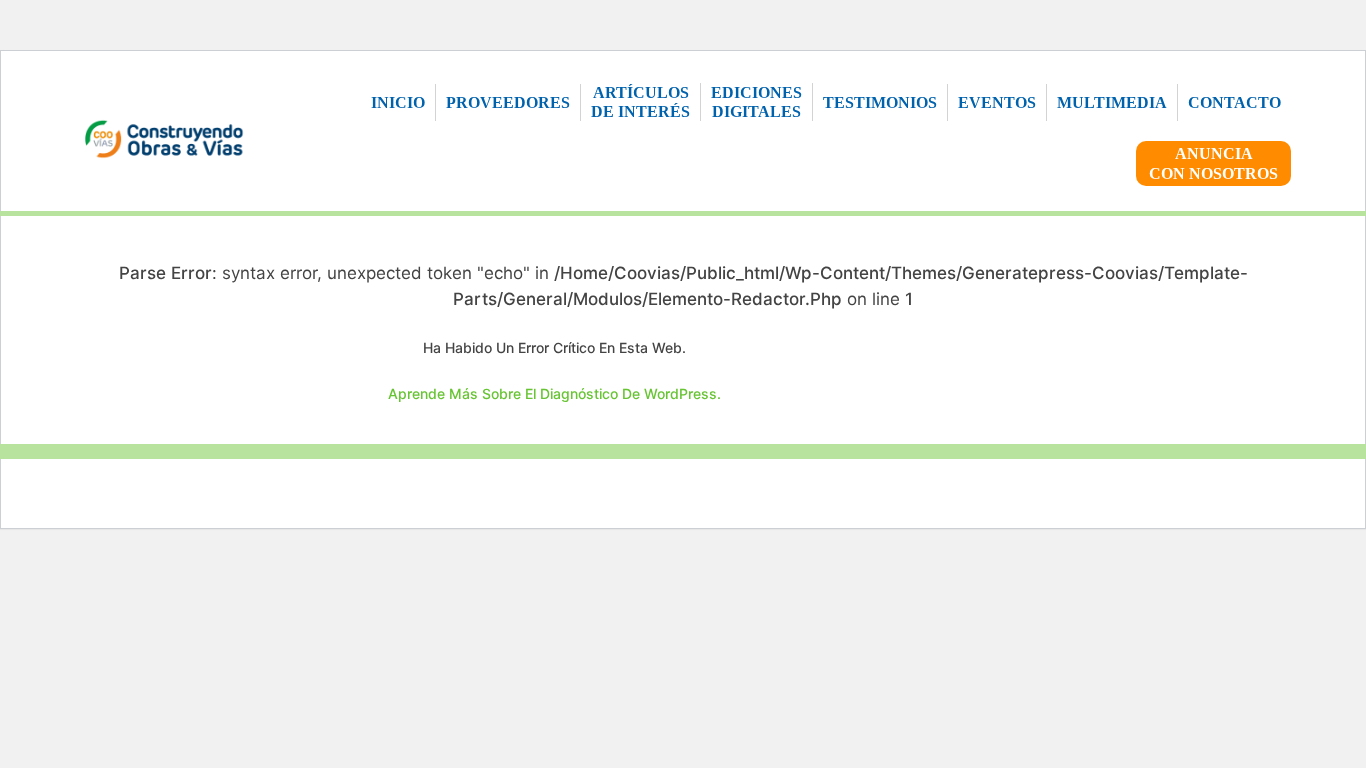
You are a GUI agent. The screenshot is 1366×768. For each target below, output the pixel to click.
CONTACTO (1234, 102)
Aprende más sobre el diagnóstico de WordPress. (554, 393)
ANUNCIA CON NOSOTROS (1213, 163)
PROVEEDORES (508, 102)
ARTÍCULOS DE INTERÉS (640, 102)
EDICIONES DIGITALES (756, 102)
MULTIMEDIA (1112, 102)
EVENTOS (997, 102)
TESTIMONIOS (880, 102)
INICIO (398, 102)
